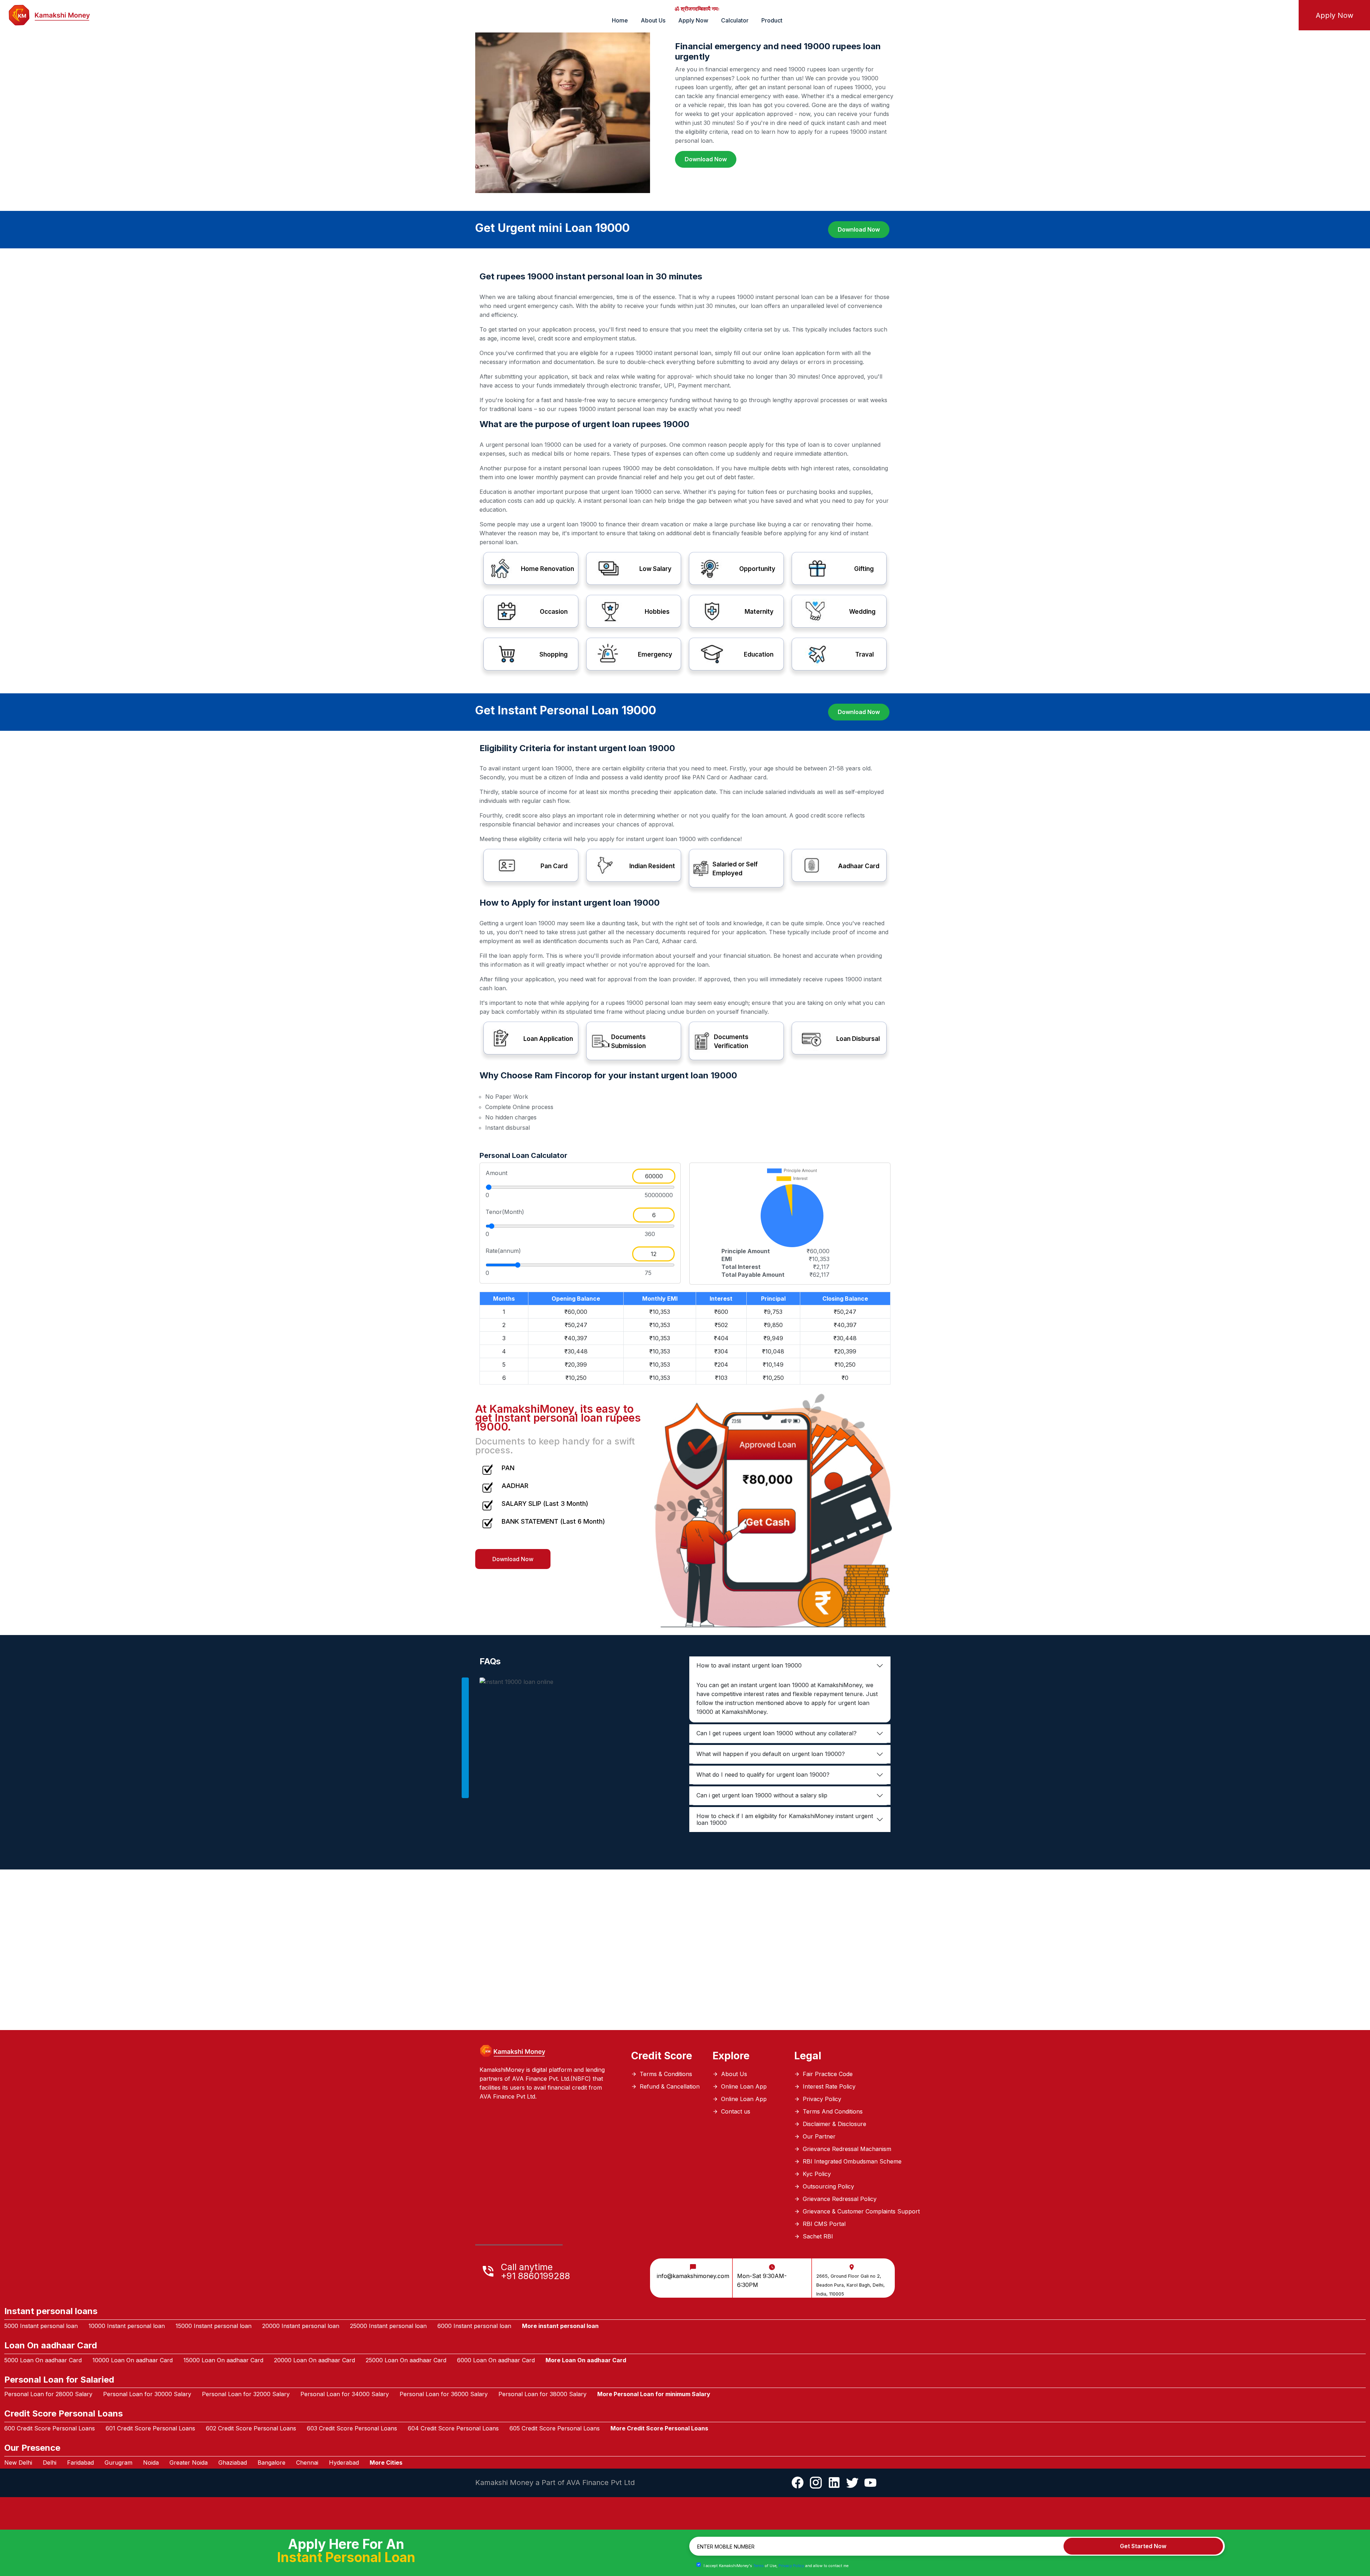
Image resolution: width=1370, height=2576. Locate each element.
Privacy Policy (789, 111)
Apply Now (756, 260)
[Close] (819, 21)
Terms (756, 111)
